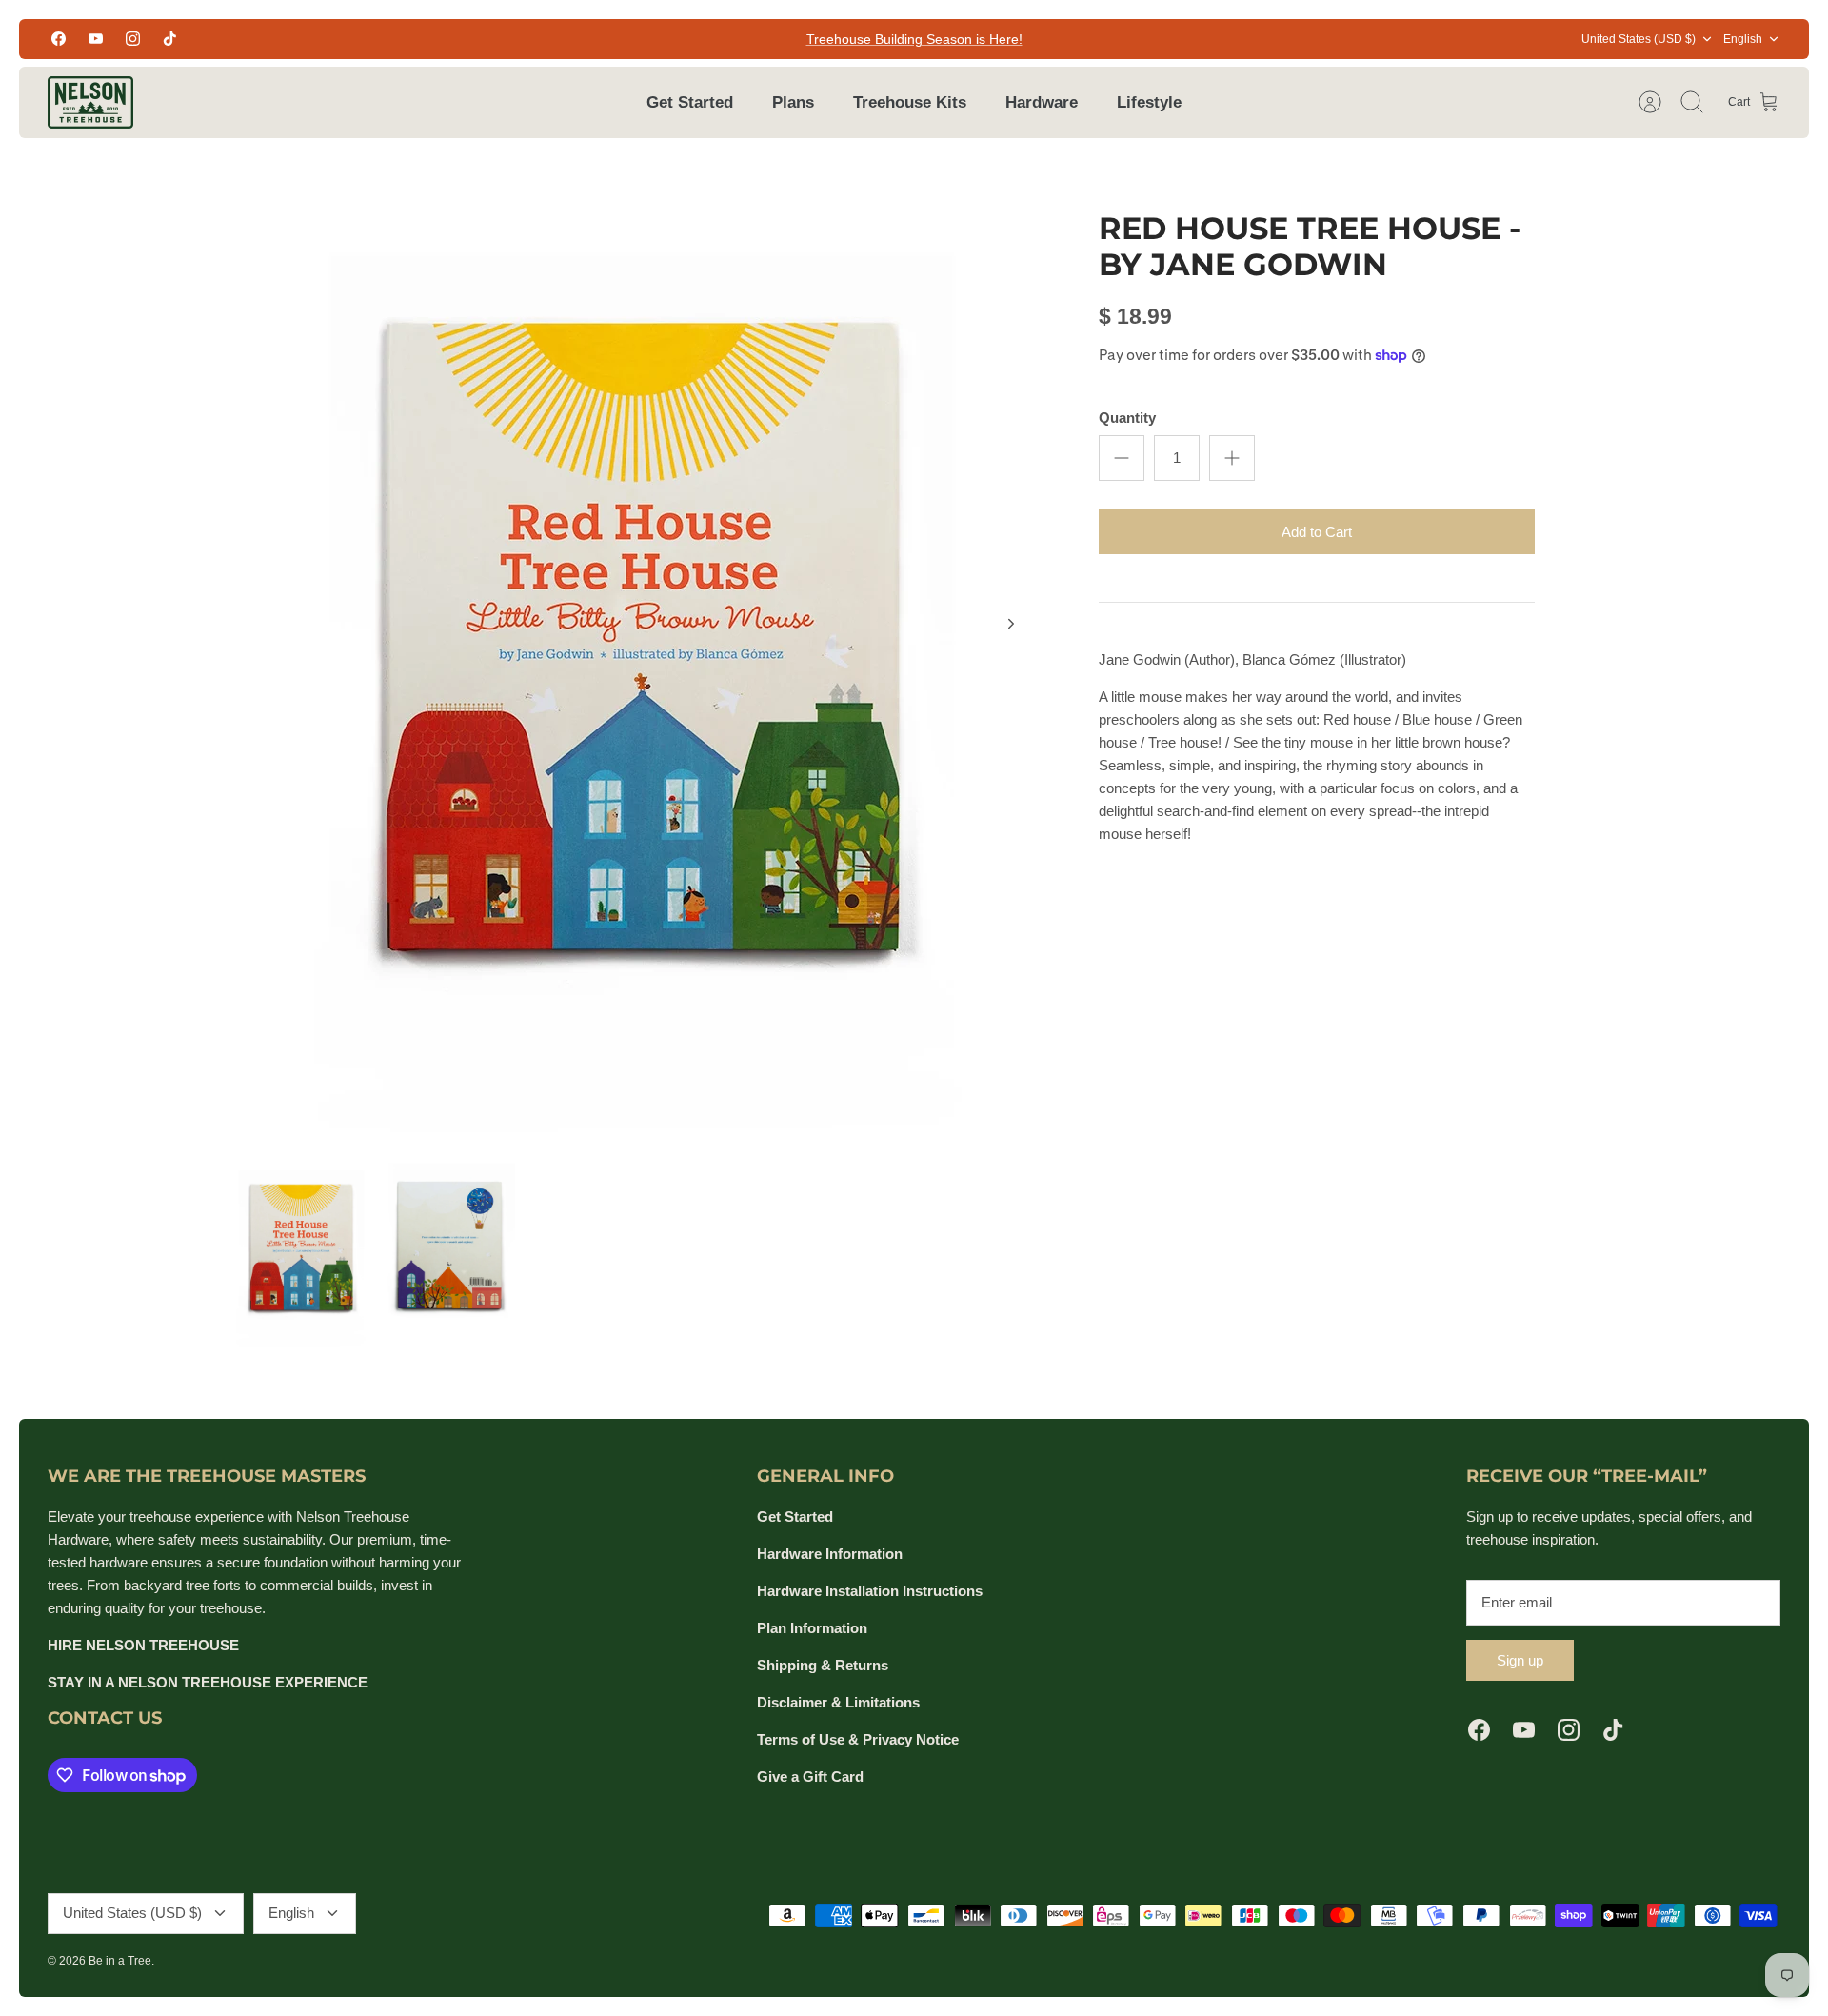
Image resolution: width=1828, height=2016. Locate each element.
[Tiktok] (170, 39)
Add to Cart (1317, 532)
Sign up (1520, 1660)
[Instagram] (133, 39)
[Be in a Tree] (90, 102)
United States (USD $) (1639, 39)
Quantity (1127, 418)
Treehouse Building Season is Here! (914, 39)
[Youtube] (96, 39)
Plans (793, 102)
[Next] (1011, 624)
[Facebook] (59, 39)
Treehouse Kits (910, 102)
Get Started (690, 102)
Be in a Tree (120, 1961)
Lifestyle (1149, 102)
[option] (639, 645)
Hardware (1042, 102)
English (1743, 39)
